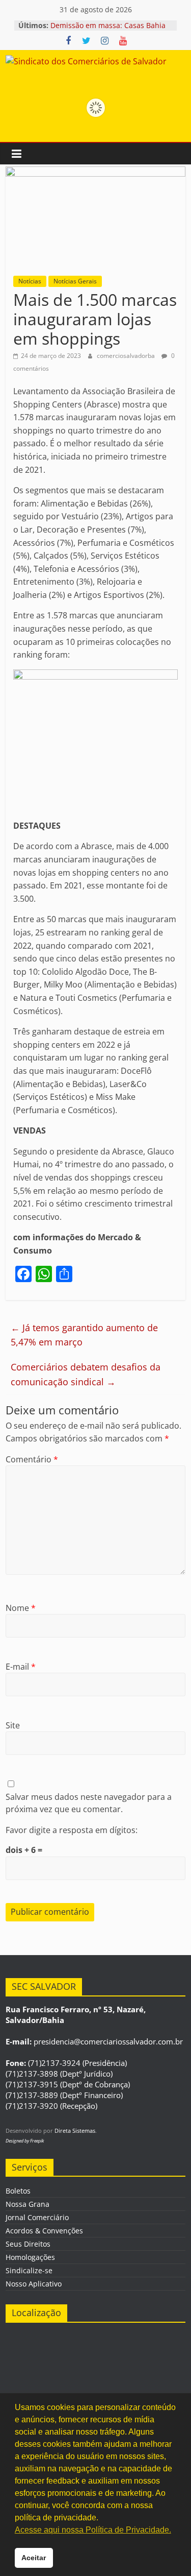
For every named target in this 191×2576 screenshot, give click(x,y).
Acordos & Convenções (44, 2231)
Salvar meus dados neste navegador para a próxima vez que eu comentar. (89, 1803)
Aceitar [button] (34, 2558)
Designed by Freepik (25, 2141)
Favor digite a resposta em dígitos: (72, 1830)
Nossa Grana (28, 2204)
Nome (21, 1608)
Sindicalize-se (29, 2270)
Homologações (30, 2257)
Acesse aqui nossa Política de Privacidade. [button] (93, 2530)
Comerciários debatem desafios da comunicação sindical (86, 1374)
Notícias (30, 281)
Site (13, 1725)
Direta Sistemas (75, 2130)
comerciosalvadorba (127, 356)
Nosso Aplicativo (34, 2284)
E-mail (21, 1667)
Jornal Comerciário (37, 2217)
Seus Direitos (28, 2244)
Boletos (18, 2191)
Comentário (32, 1459)
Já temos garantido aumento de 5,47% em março (84, 1335)
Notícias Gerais (75, 281)
